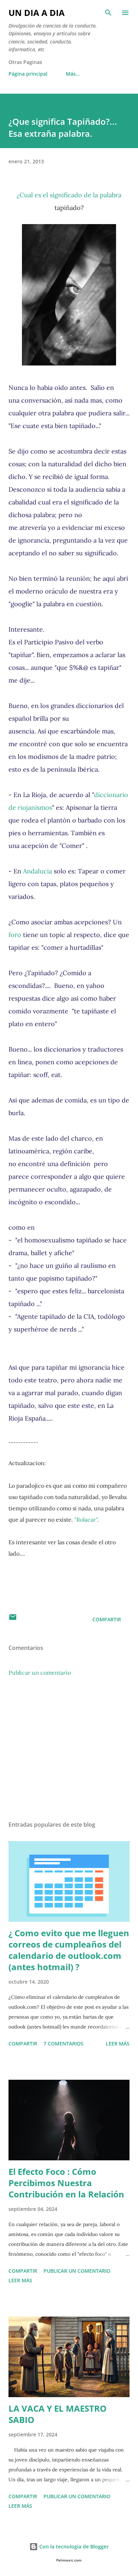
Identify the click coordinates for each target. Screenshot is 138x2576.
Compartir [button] (107, 1619)
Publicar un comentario (40, 1673)
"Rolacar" (86, 1520)
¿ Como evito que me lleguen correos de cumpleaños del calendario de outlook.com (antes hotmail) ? (69, 1950)
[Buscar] (108, 13)
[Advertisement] (69, 1749)
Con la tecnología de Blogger (73, 2546)
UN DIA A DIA (37, 13)
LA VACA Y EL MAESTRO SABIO (57, 2414)
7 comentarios (64, 2044)
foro (15, 935)
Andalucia (38, 871)
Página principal (28, 74)
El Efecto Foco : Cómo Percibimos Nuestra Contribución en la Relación (66, 2183)
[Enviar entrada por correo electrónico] (13, 1619)
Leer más (118, 2044)
